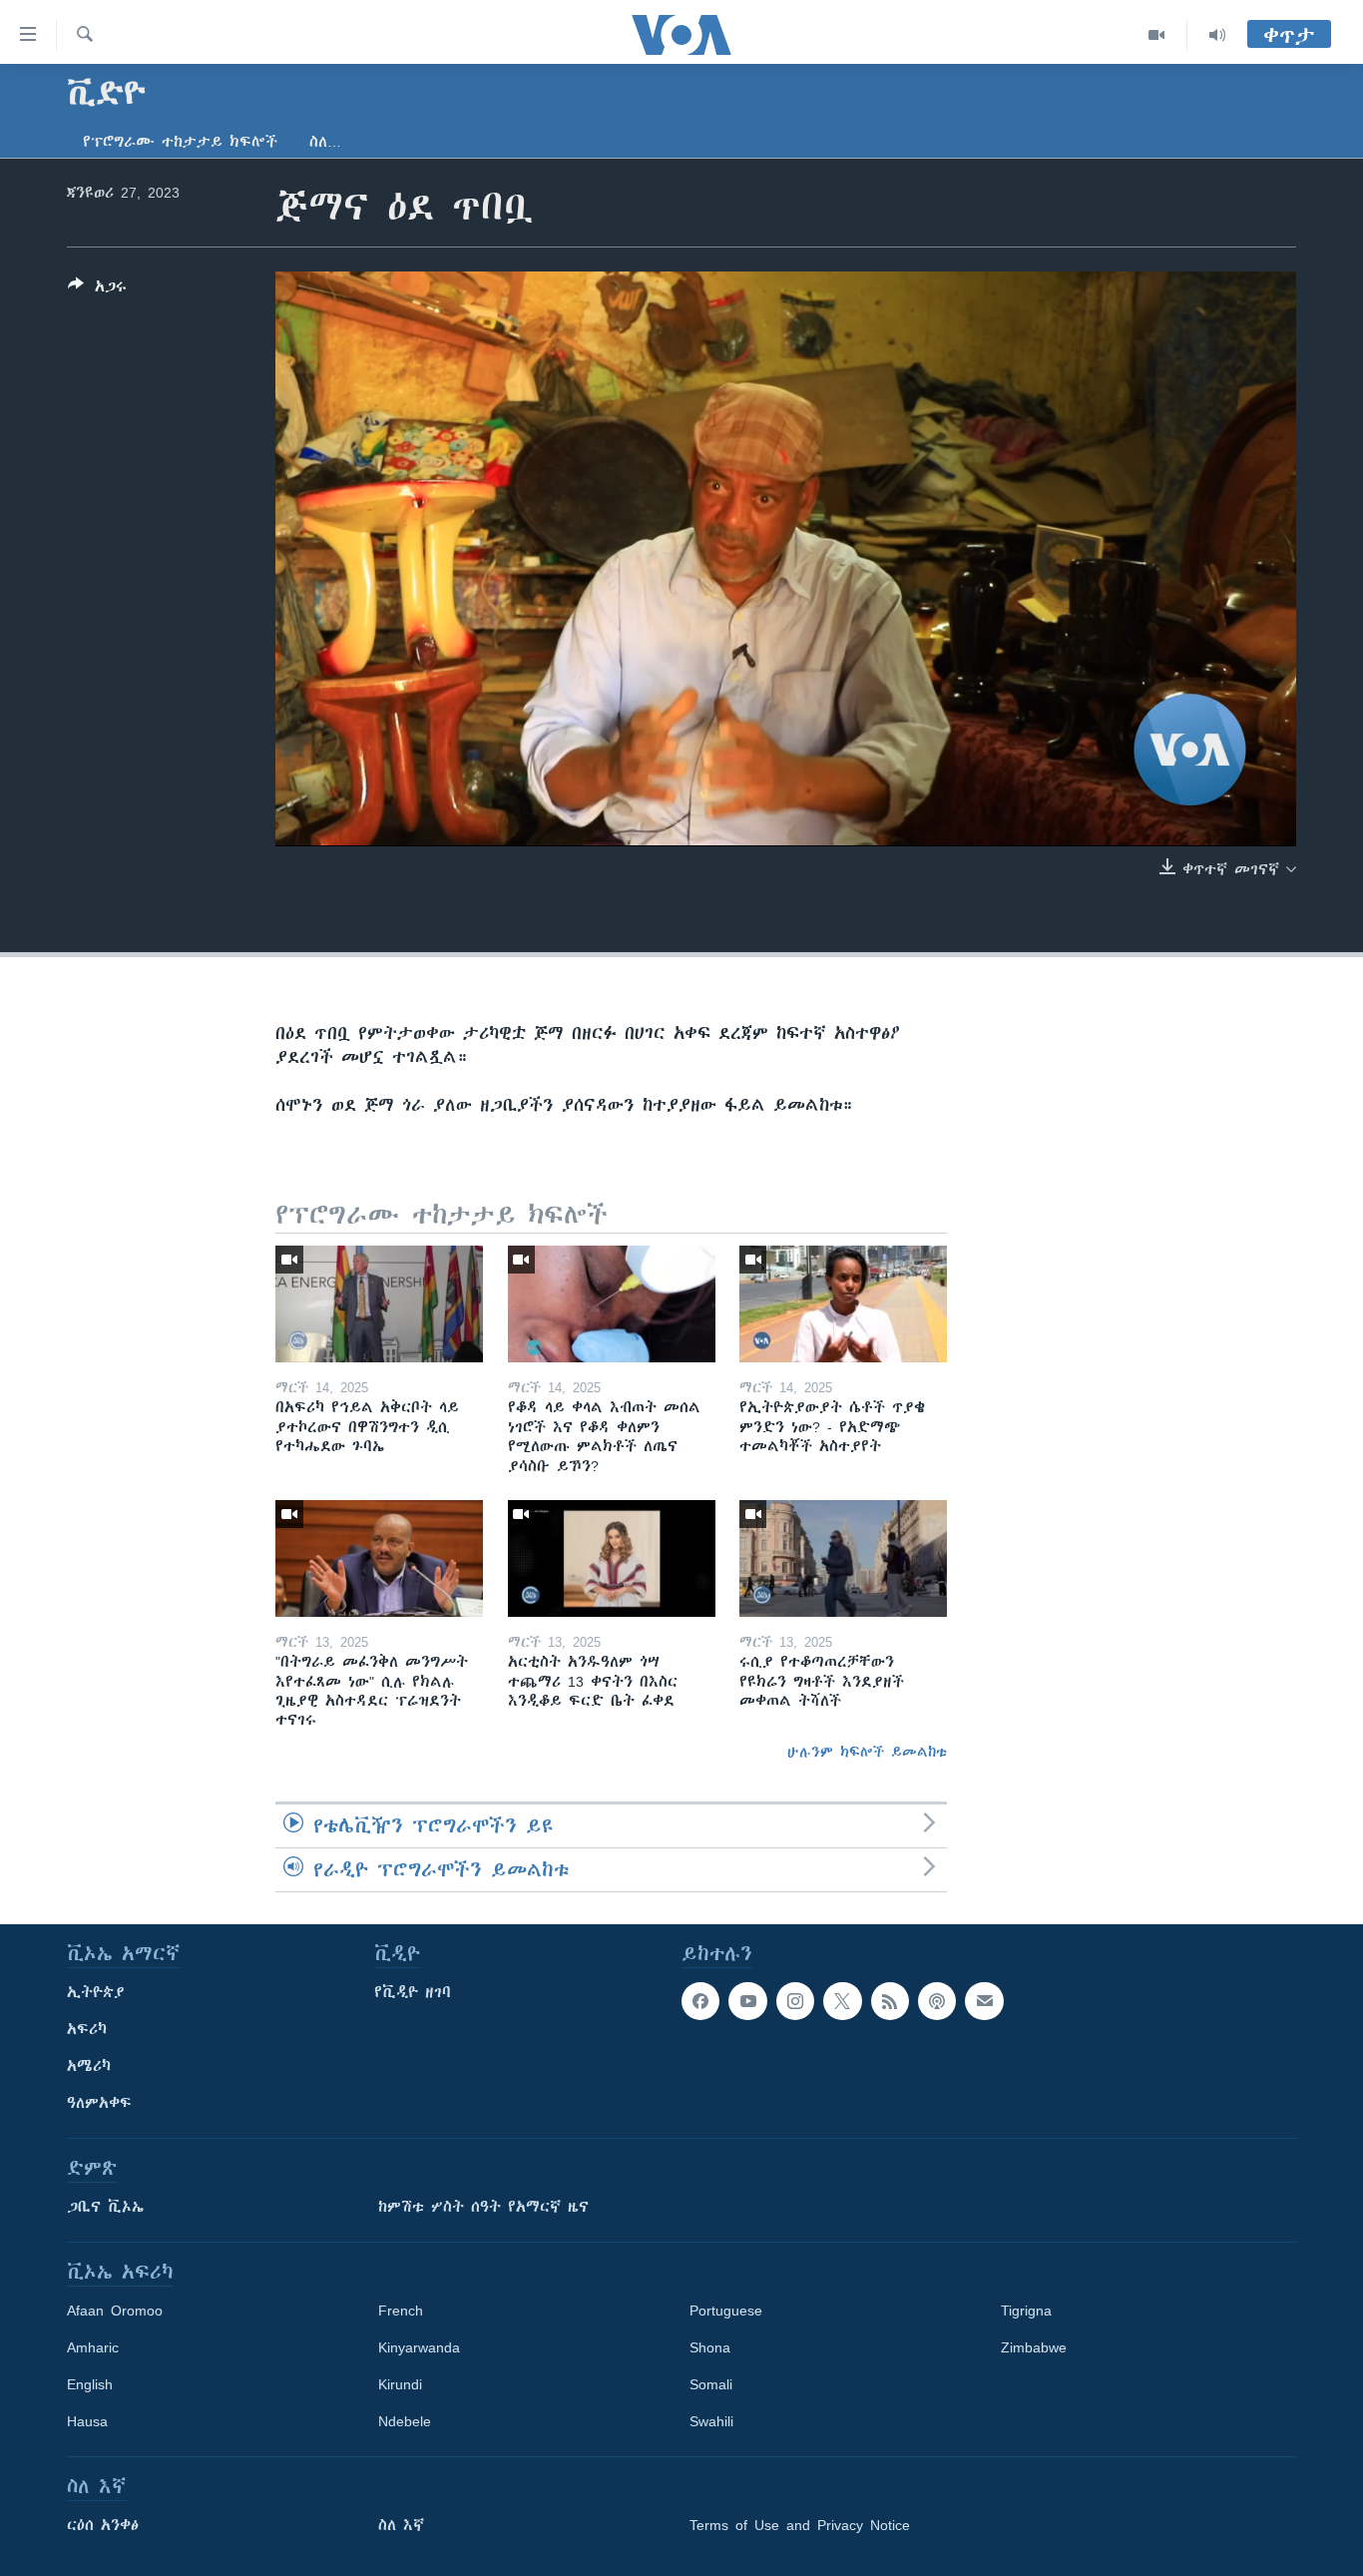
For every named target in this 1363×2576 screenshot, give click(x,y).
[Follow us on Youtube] (747, 2001)
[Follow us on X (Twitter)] (842, 2001)
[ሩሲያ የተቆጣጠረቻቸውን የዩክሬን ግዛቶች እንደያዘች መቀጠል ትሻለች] (843, 1558)
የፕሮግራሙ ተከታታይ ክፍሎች (180, 142)
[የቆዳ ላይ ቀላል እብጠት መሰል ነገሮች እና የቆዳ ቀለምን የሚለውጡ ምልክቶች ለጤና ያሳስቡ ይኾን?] (612, 1304)
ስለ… (325, 142)
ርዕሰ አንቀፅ (103, 2525)
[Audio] (1217, 35)
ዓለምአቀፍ (99, 2103)
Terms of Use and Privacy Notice (800, 2525)
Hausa (87, 2421)
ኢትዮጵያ (96, 1992)
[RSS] (890, 2001)
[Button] (97, 290)
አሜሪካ (89, 2066)
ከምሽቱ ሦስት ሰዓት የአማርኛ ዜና (483, 2207)
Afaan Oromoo (115, 2311)
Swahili (711, 2421)
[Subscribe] (984, 2001)
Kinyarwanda (419, 2347)
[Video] (1157, 35)
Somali (711, 2384)
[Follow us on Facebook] (700, 2001)
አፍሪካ (87, 2029)
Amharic (93, 2347)
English (90, 2384)
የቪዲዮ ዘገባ (413, 1992)
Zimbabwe (1034, 2347)
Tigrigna (1026, 2311)
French (401, 2311)
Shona (710, 2347)
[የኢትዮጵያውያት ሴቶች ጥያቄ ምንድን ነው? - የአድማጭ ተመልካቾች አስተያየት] (843, 1304)
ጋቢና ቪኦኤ (105, 2207)
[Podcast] (937, 2001)
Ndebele (405, 2421)
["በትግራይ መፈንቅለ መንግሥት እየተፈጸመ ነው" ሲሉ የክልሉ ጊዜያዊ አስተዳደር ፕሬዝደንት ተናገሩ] (379, 1558)
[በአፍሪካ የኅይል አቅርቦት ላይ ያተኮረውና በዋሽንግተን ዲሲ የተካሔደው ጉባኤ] (379, 1304)
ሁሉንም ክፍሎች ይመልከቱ (867, 1752)
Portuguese (726, 2311)
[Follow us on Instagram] (795, 2001)
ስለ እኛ (401, 2525)
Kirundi (400, 2384)
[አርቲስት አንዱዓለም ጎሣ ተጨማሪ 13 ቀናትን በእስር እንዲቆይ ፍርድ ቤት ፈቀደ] (612, 1558)
